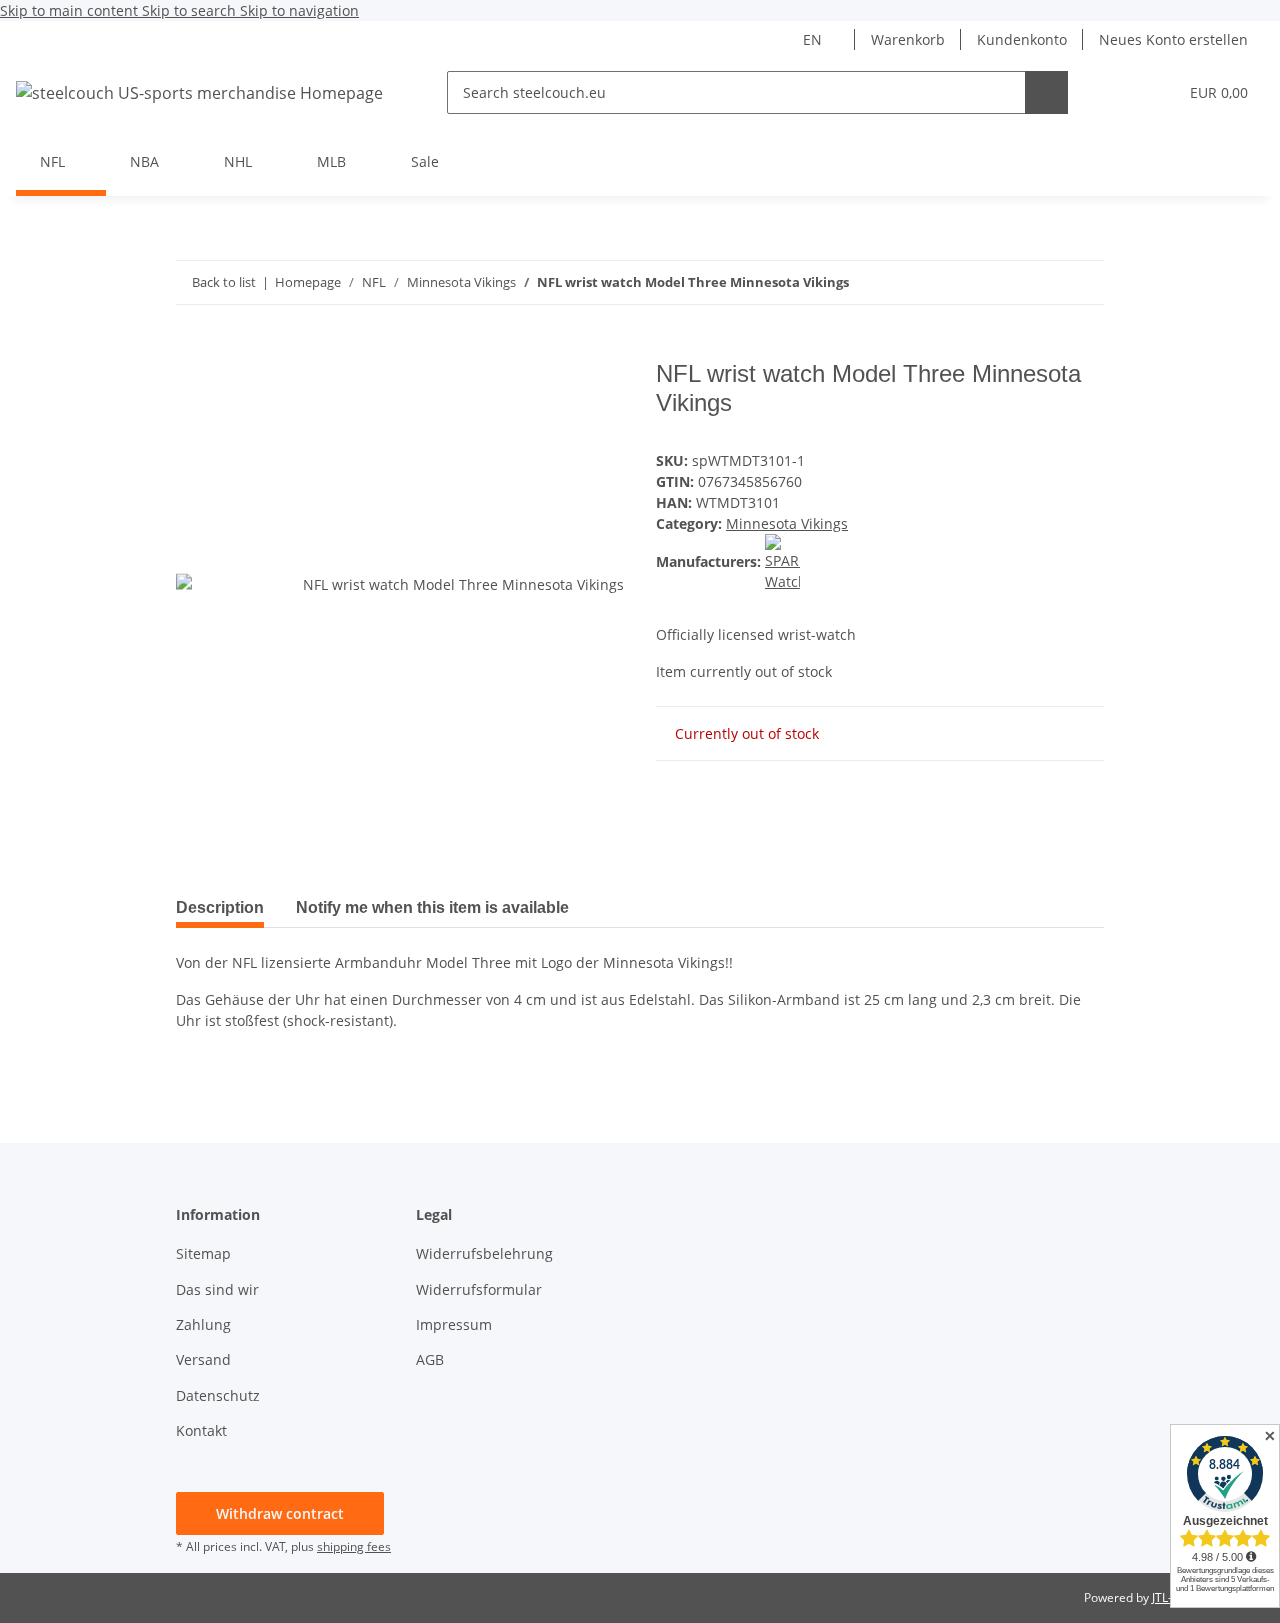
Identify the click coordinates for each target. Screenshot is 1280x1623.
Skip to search (191, 10)
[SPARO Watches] (782, 561)
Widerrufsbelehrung (484, 1253)
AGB (430, 1359)
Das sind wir (217, 1289)
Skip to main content (71, 10)
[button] (1121, 92)
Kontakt (201, 1430)
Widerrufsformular (479, 1289)
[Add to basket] (192, 349)
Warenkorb (908, 39)
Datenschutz (218, 1395)
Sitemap (203, 1253)
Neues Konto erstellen (1173, 39)
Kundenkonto (1022, 39)
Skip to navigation (299, 10)
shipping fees (354, 1546)
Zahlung (203, 1324)
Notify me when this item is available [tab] (432, 907)
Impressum (454, 1324)
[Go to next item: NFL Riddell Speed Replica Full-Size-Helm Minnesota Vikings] (1039, 282)
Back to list (224, 282)
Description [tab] (220, 907)
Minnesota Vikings (787, 523)
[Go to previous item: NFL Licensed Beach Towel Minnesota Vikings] (1082, 282)
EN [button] (812, 39)
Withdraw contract (280, 1513)
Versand (203, 1359)
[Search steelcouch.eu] (1046, 92)
